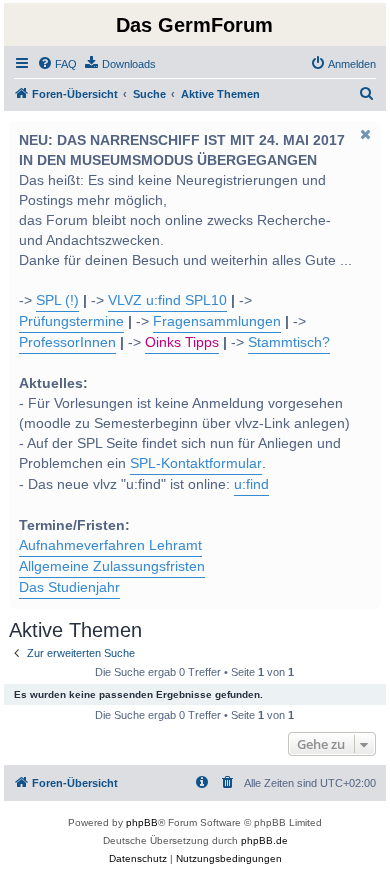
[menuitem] (57, 64)
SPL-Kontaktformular (196, 463)
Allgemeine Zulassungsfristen (112, 566)
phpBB (142, 822)
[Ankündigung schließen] (364, 134)
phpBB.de (264, 840)
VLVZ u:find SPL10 (167, 300)
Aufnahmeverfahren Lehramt (110, 545)
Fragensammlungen (217, 321)
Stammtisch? (289, 342)
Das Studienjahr (69, 587)
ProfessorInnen (67, 342)
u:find (251, 484)
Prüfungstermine (71, 321)
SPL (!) (57, 300)
